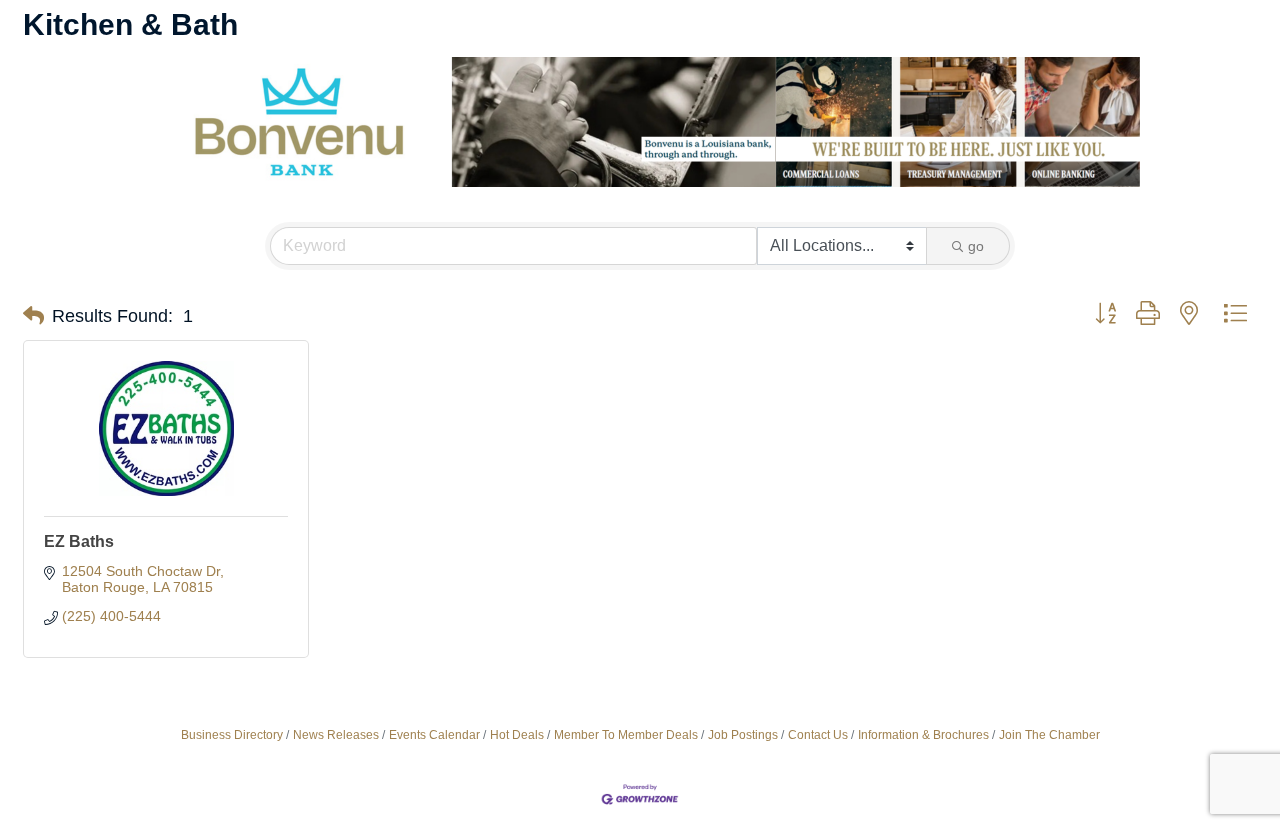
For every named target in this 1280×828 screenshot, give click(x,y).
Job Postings (743, 735)
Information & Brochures (923, 735)
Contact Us (818, 735)
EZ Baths (79, 541)
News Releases (336, 735)
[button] (33, 316)
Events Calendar (434, 735)
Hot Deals (517, 735)
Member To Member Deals (626, 735)
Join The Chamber (1049, 735)
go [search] (976, 246)
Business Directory (232, 735)
